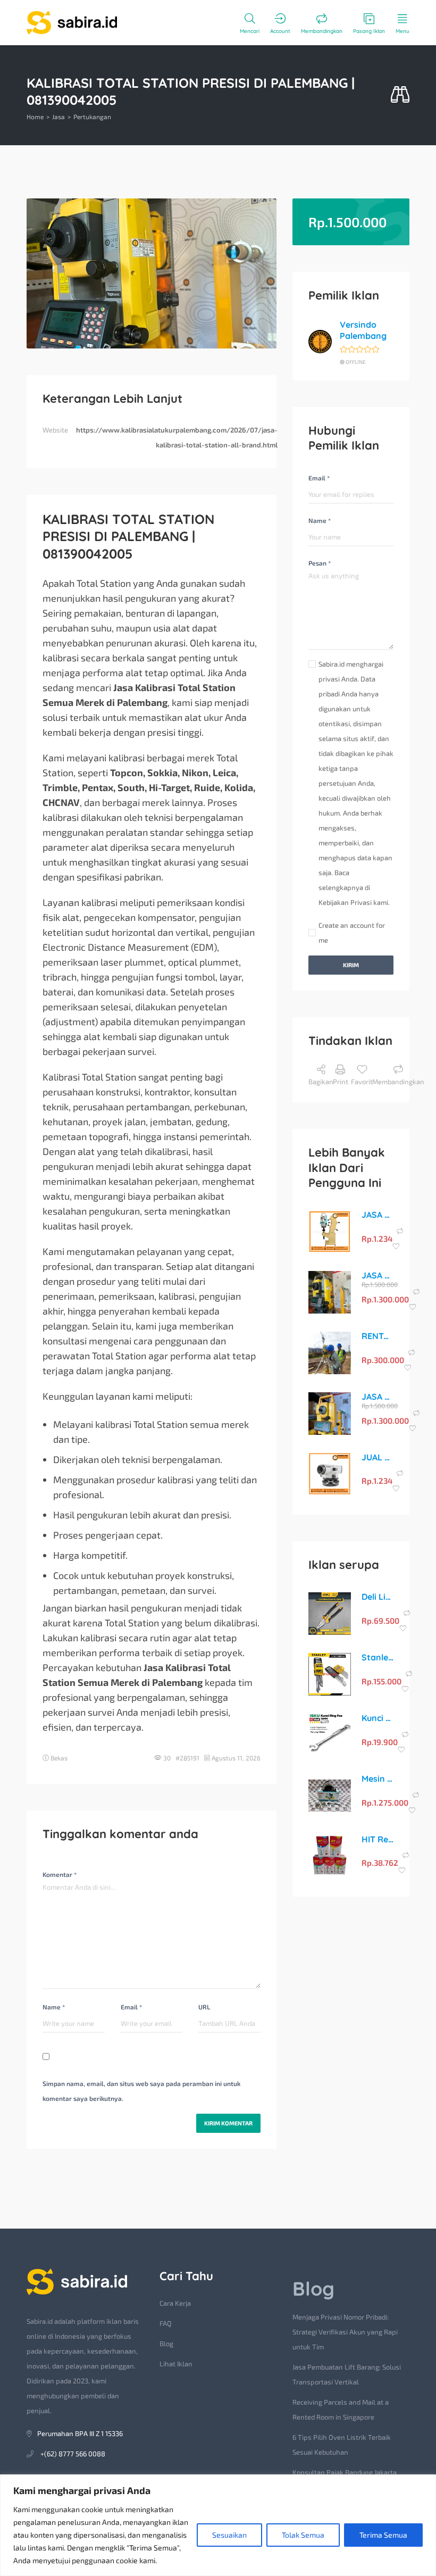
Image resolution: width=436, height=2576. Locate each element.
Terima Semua (383, 2535)
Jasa (58, 117)
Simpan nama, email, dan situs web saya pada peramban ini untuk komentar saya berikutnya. (141, 2091)
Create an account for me (352, 933)
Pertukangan (92, 117)
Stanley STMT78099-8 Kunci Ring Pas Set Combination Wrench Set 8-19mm (378, 1657)
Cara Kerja (175, 2303)
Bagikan (321, 1082)
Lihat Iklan (176, 2364)
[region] (218, 2525)
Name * (54, 2007)
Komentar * (60, 1874)
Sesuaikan (229, 2535)
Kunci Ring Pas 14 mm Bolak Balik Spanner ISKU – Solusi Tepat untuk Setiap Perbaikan (378, 1718)
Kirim (351, 965)
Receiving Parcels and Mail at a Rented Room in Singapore (341, 2409)
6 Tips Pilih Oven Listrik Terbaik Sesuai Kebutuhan (342, 2445)
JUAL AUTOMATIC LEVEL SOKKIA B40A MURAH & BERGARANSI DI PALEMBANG (378, 1457)
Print (341, 1082)
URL (204, 2007)
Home (35, 117)
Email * (131, 2007)
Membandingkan (398, 1082)
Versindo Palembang (363, 330)
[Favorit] (396, 1247)
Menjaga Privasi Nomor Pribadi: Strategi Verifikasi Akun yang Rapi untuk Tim (345, 2332)
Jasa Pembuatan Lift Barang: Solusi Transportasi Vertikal (347, 2374)
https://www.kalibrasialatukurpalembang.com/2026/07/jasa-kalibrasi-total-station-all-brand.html (177, 437)
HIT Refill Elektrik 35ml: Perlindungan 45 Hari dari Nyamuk (378, 1839)
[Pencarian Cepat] (400, 95)
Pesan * (320, 563)
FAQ (166, 2323)
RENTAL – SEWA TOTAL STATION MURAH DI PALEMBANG (378, 1336)
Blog (166, 2344)
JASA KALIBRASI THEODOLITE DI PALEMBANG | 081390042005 (378, 1215)
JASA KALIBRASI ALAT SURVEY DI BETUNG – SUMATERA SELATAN (378, 1397)
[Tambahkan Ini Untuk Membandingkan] (400, 1231)
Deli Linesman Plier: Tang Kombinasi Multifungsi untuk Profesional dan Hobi (378, 1597)
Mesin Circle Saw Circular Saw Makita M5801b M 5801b (378, 1779)
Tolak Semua (303, 2535)
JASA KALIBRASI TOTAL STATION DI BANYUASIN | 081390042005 (378, 1275)
